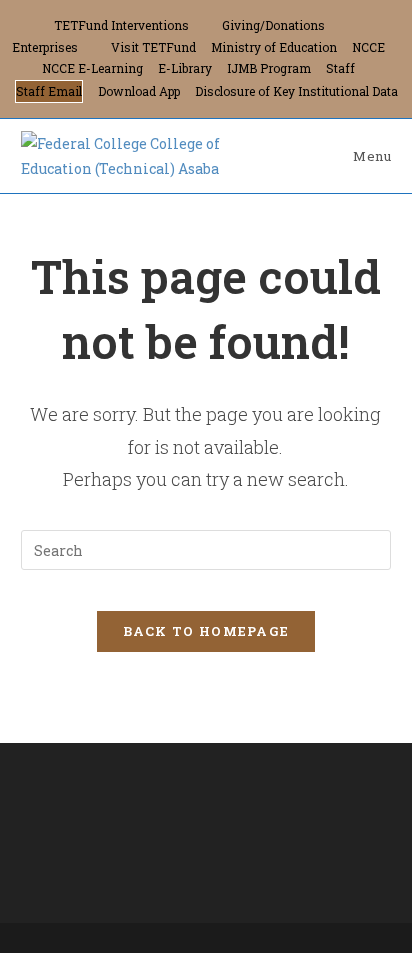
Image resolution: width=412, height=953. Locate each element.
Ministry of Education (274, 47)
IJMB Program (269, 68)
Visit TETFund (153, 47)
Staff (340, 68)
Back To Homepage (206, 631)
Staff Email (49, 91)
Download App (139, 91)
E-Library (185, 68)
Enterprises (45, 47)
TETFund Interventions (121, 25)
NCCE (368, 47)
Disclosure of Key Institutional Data (296, 91)
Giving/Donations (273, 25)
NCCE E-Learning (92, 68)
